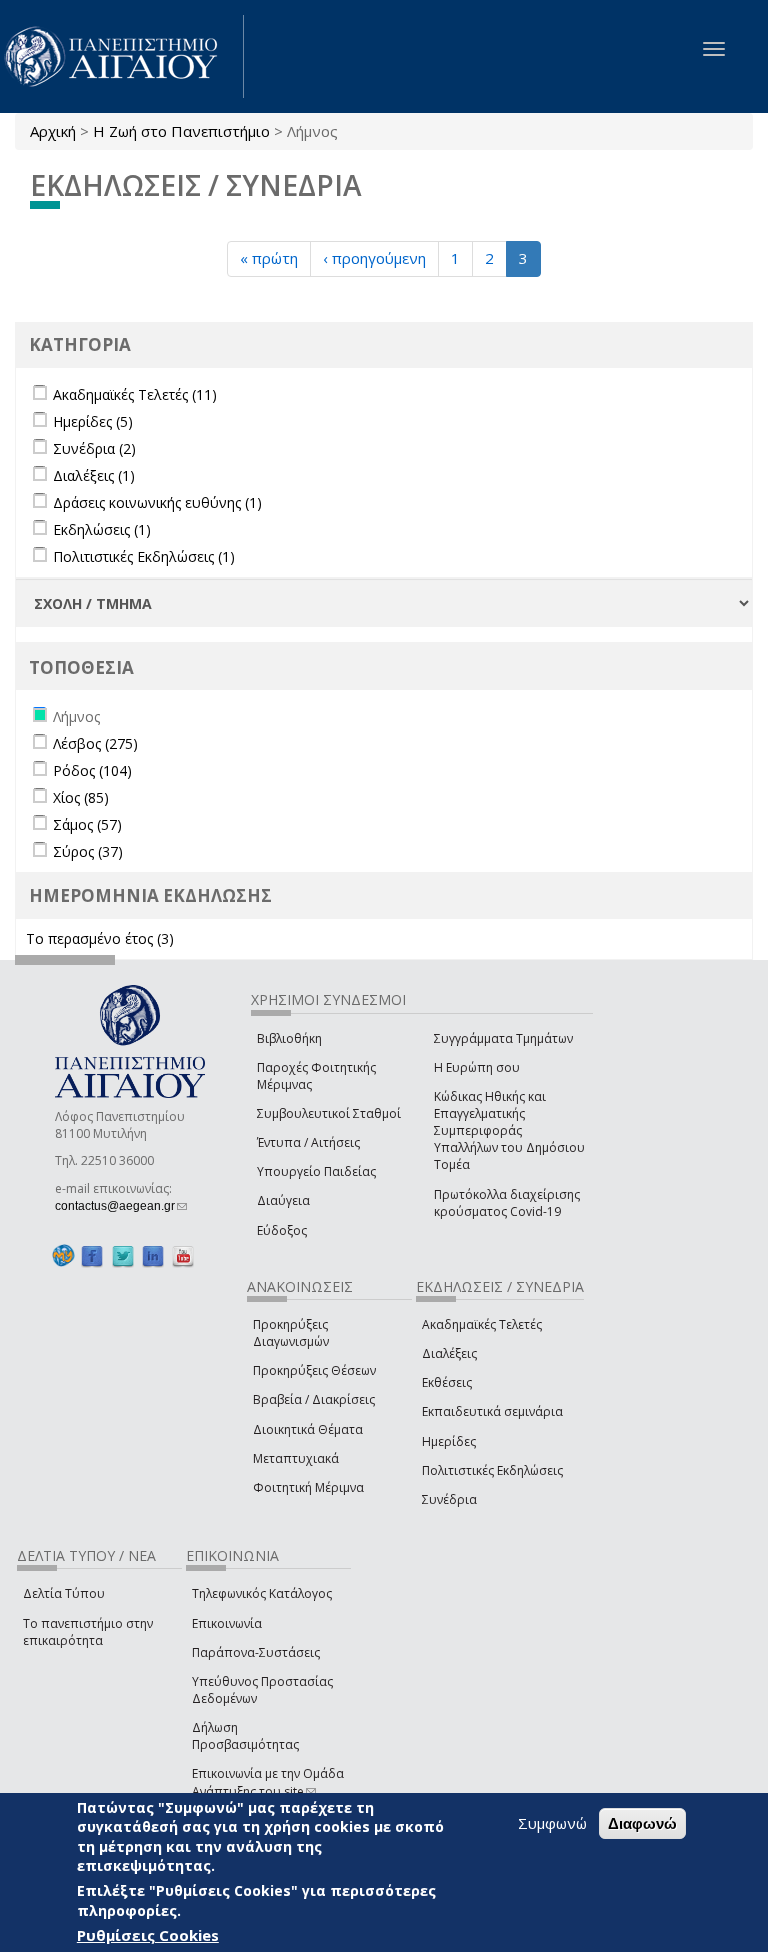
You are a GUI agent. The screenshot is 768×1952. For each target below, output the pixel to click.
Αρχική (53, 131)
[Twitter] (123, 1256)
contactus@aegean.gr (121, 1206)
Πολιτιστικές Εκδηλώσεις (492, 1470)
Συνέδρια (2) (94, 448)
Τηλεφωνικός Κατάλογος (262, 1593)
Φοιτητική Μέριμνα (308, 1487)
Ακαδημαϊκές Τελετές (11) (135, 394)
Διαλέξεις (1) (94, 475)
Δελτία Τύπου (64, 1593)
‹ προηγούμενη (374, 258)
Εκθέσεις (447, 1382)
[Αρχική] (122, 56)
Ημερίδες (449, 1441)
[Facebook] (92, 1256)
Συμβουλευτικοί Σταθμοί (329, 1113)
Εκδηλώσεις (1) (102, 529)
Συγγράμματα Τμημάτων (503, 1038)
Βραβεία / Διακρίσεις (314, 1399)
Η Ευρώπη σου (477, 1067)
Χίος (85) (81, 797)
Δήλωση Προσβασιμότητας (245, 1736)
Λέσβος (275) (95, 743)
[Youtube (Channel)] (183, 1256)
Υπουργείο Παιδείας (316, 1171)
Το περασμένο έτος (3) (100, 938)
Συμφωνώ (552, 1823)
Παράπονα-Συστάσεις (256, 1652)
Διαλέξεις (449, 1353)
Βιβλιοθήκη (289, 1038)
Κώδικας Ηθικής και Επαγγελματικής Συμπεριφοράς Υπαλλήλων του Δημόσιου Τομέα (509, 1131)
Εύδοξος (282, 1230)
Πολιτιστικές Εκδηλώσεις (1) (144, 556)
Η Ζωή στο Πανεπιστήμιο (181, 131)
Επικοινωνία (227, 1623)
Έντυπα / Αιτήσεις (308, 1142)
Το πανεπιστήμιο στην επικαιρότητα (88, 1632)
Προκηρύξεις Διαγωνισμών (291, 1333)
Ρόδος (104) (92, 770)
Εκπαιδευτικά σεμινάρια (492, 1411)
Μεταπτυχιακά (296, 1458)
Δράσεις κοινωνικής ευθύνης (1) (157, 502)
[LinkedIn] (153, 1256)
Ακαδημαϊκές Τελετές (482, 1324)
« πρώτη (269, 258)
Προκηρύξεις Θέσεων (314, 1370)
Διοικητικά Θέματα (308, 1429)
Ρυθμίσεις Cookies (148, 1935)
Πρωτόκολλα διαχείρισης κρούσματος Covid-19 (507, 1203)
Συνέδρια (449, 1499)
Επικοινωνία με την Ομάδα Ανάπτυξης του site (268, 1782)
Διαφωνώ (642, 1823)
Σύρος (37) (88, 851)
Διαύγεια (283, 1200)
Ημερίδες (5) (93, 421)
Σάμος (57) (87, 824)
